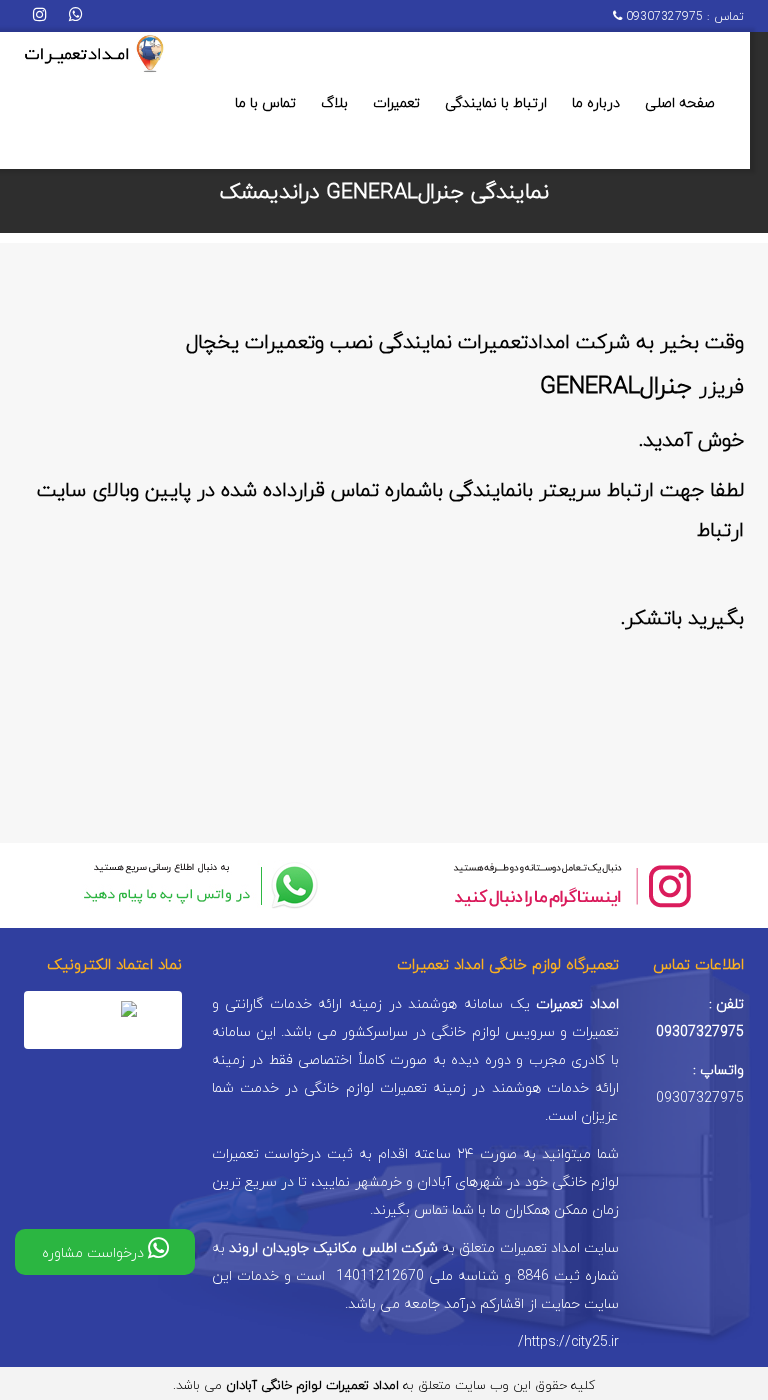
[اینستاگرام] (40, 16)
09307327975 (662, 17)
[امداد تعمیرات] (94, 54)
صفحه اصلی (680, 103)
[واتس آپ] (76, 16)
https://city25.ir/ (568, 1342)
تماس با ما (265, 103)
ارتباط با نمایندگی (496, 103)
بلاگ (334, 103)
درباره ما (596, 103)
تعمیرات (396, 103)
